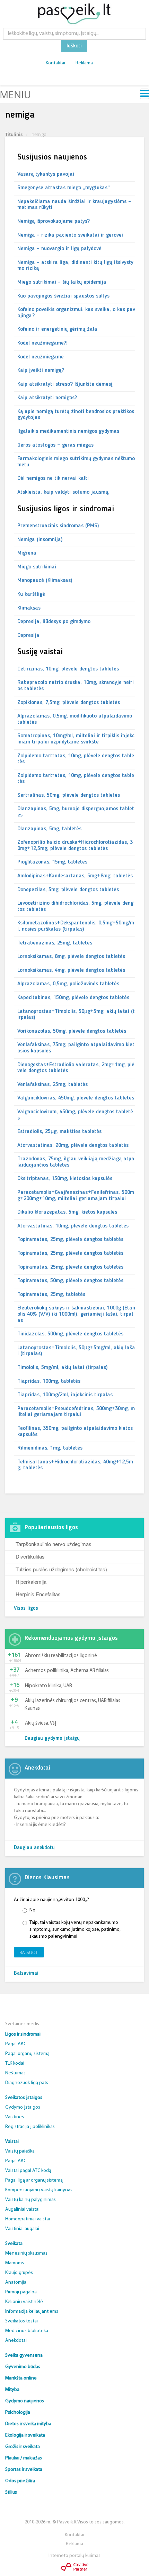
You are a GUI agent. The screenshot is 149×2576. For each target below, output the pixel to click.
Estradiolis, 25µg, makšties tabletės (59, 1132)
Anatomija (16, 2282)
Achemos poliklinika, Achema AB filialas (67, 1671)
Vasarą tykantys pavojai (46, 174)
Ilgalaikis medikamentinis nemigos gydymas (68, 431)
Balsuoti (29, 1952)
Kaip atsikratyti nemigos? (47, 398)
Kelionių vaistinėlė (24, 2302)
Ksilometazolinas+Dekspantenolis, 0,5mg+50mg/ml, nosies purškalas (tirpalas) (76, 926)
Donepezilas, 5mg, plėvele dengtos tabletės (68, 890)
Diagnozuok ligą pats (27, 2083)
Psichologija (18, 2413)
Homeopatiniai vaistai (28, 2219)
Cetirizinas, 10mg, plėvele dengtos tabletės (68, 669)
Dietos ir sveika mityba (28, 2424)
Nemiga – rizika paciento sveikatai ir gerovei (70, 235)
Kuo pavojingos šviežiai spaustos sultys (63, 296)
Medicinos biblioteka (27, 2331)
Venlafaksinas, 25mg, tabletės (52, 1085)
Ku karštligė (31, 594)
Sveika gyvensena (24, 2355)
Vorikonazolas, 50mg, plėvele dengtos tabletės (72, 1031)
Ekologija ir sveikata (25, 2435)
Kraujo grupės (19, 2273)
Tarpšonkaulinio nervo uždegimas (54, 1544)
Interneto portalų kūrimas (74, 2556)
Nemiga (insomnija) (40, 540)
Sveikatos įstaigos (24, 2098)
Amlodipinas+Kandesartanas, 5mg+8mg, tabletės (75, 876)
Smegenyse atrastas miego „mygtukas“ (64, 188)
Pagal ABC (16, 2044)
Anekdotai (16, 2341)
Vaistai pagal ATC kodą (28, 2171)
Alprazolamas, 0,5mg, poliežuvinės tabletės (68, 984)
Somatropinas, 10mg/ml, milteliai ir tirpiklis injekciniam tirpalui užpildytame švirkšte (76, 739)
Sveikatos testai (21, 2321)
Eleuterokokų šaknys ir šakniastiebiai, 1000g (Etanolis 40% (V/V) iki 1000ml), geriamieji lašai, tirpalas (76, 1314)
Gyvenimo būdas (23, 2367)
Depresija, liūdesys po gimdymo (54, 622)
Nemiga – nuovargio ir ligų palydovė (59, 249)
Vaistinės (15, 2117)
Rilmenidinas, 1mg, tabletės (50, 1448)
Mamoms (15, 2263)
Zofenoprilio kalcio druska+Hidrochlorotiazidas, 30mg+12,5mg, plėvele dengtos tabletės (75, 846)
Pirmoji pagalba (21, 2292)
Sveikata (14, 2244)
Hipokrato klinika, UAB (49, 1686)
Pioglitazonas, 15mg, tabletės (52, 862)
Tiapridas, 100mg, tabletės (49, 1381)
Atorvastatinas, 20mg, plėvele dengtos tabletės (73, 1145)
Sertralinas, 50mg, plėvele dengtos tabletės (69, 795)
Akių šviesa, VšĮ (41, 1723)
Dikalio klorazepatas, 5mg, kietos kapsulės (67, 1212)
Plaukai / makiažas (24, 2458)
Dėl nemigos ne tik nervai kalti (53, 478)
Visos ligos (26, 1609)
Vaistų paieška (20, 2151)
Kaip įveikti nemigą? (41, 371)
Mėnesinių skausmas (26, 2253)
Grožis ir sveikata (23, 2447)
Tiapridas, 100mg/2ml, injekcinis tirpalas (65, 1395)
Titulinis (14, 134)
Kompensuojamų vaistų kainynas (39, 2190)
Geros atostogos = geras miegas (55, 445)
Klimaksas (29, 608)
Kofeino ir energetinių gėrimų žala (57, 329)
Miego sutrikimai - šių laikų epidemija (62, 282)
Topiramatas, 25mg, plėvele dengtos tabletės (70, 1240)
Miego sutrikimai (37, 567)
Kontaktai (55, 63)
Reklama (84, 63)
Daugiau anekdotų (34, 1848)
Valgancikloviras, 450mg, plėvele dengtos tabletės (76, 1098)
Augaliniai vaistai (22, 2209)
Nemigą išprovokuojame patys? (54, 221)
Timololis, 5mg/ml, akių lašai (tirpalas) (63, 1368)
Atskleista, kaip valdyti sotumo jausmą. (63, 492)
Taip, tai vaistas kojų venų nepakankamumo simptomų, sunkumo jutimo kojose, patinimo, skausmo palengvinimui (75, 1930)
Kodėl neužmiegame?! (42, 343)
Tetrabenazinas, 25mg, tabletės (55, 943)
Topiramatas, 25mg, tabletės (51, 1295)
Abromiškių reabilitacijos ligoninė (61, 1656)
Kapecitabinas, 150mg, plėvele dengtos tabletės (73, 998)
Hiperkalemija (31, 1582)
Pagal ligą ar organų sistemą (34, 2180)
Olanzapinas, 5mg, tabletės (49, 829)
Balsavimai (26, 1974)
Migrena (27, 553)
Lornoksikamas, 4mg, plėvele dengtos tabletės (71, 970)
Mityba (12, 2390)
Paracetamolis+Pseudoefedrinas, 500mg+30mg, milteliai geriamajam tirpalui (76, 1412)
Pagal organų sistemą (27, 2054)
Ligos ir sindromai (23, 2034)
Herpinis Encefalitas (38, 1594)
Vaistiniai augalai (22, 2229)
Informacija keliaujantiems (32, 2312)
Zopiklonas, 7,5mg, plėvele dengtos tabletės (69, 703)
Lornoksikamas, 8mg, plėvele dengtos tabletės (71, 957)
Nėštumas (15, 2073)
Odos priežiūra (20, 2481)
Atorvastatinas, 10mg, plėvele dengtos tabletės (73, 1226)
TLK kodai (15, 2063)
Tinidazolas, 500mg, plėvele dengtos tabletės (70, 1334)
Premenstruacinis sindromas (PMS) (58, 526)
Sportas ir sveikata (24, 2470)
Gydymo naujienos (25, 2401)
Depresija (28, 636)
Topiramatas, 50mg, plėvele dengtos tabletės (70, 1281)
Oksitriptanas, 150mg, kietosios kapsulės (65, 1179)
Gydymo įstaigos (23, 2107)
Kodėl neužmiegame (41, 357)
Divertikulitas (30, 1556)
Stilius (11, 2492)
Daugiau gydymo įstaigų (52, 1739)
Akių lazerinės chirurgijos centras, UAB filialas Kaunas (72, 1705)
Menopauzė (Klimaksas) (45, 581)
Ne (32, 1910)
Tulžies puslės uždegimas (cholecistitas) (61, 1569)
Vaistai (12, 2142)
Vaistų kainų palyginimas (30, 2200)
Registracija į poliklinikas (30, 2127)
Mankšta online (21, 2378)
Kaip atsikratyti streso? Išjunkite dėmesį (65, 384)
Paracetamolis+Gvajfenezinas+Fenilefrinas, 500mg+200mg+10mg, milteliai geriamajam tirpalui (76, 1196)
